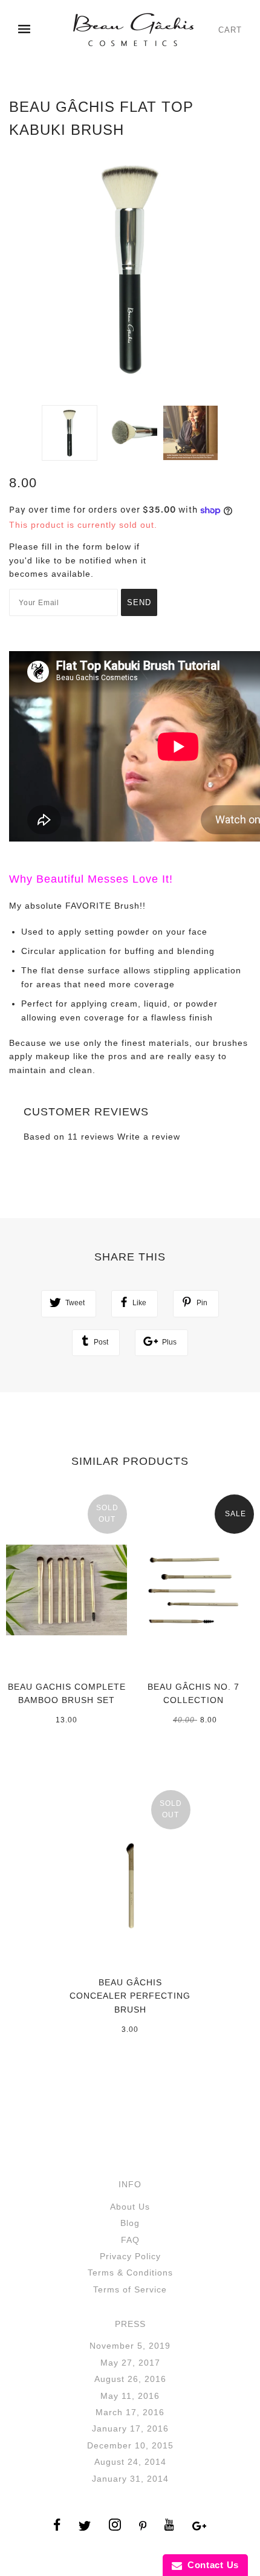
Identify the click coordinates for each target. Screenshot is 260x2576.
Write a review (149, 1137)
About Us (130, 2207)
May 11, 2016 (130, 2396)
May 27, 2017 (130, 2363)
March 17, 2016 (130, 2412)
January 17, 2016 (130, 2428)
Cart (230, 30)
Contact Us (210, 2565)
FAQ (130, 2240)
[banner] (133, 30)
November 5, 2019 (130, 2346)
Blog (130, 2223)
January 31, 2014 (130, 2479)
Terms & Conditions (130, 2273)
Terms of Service (130, 2289)
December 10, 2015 (130, 2445)
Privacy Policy (130, 2256)
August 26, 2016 (130, 2379)
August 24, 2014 (130, 2462)
